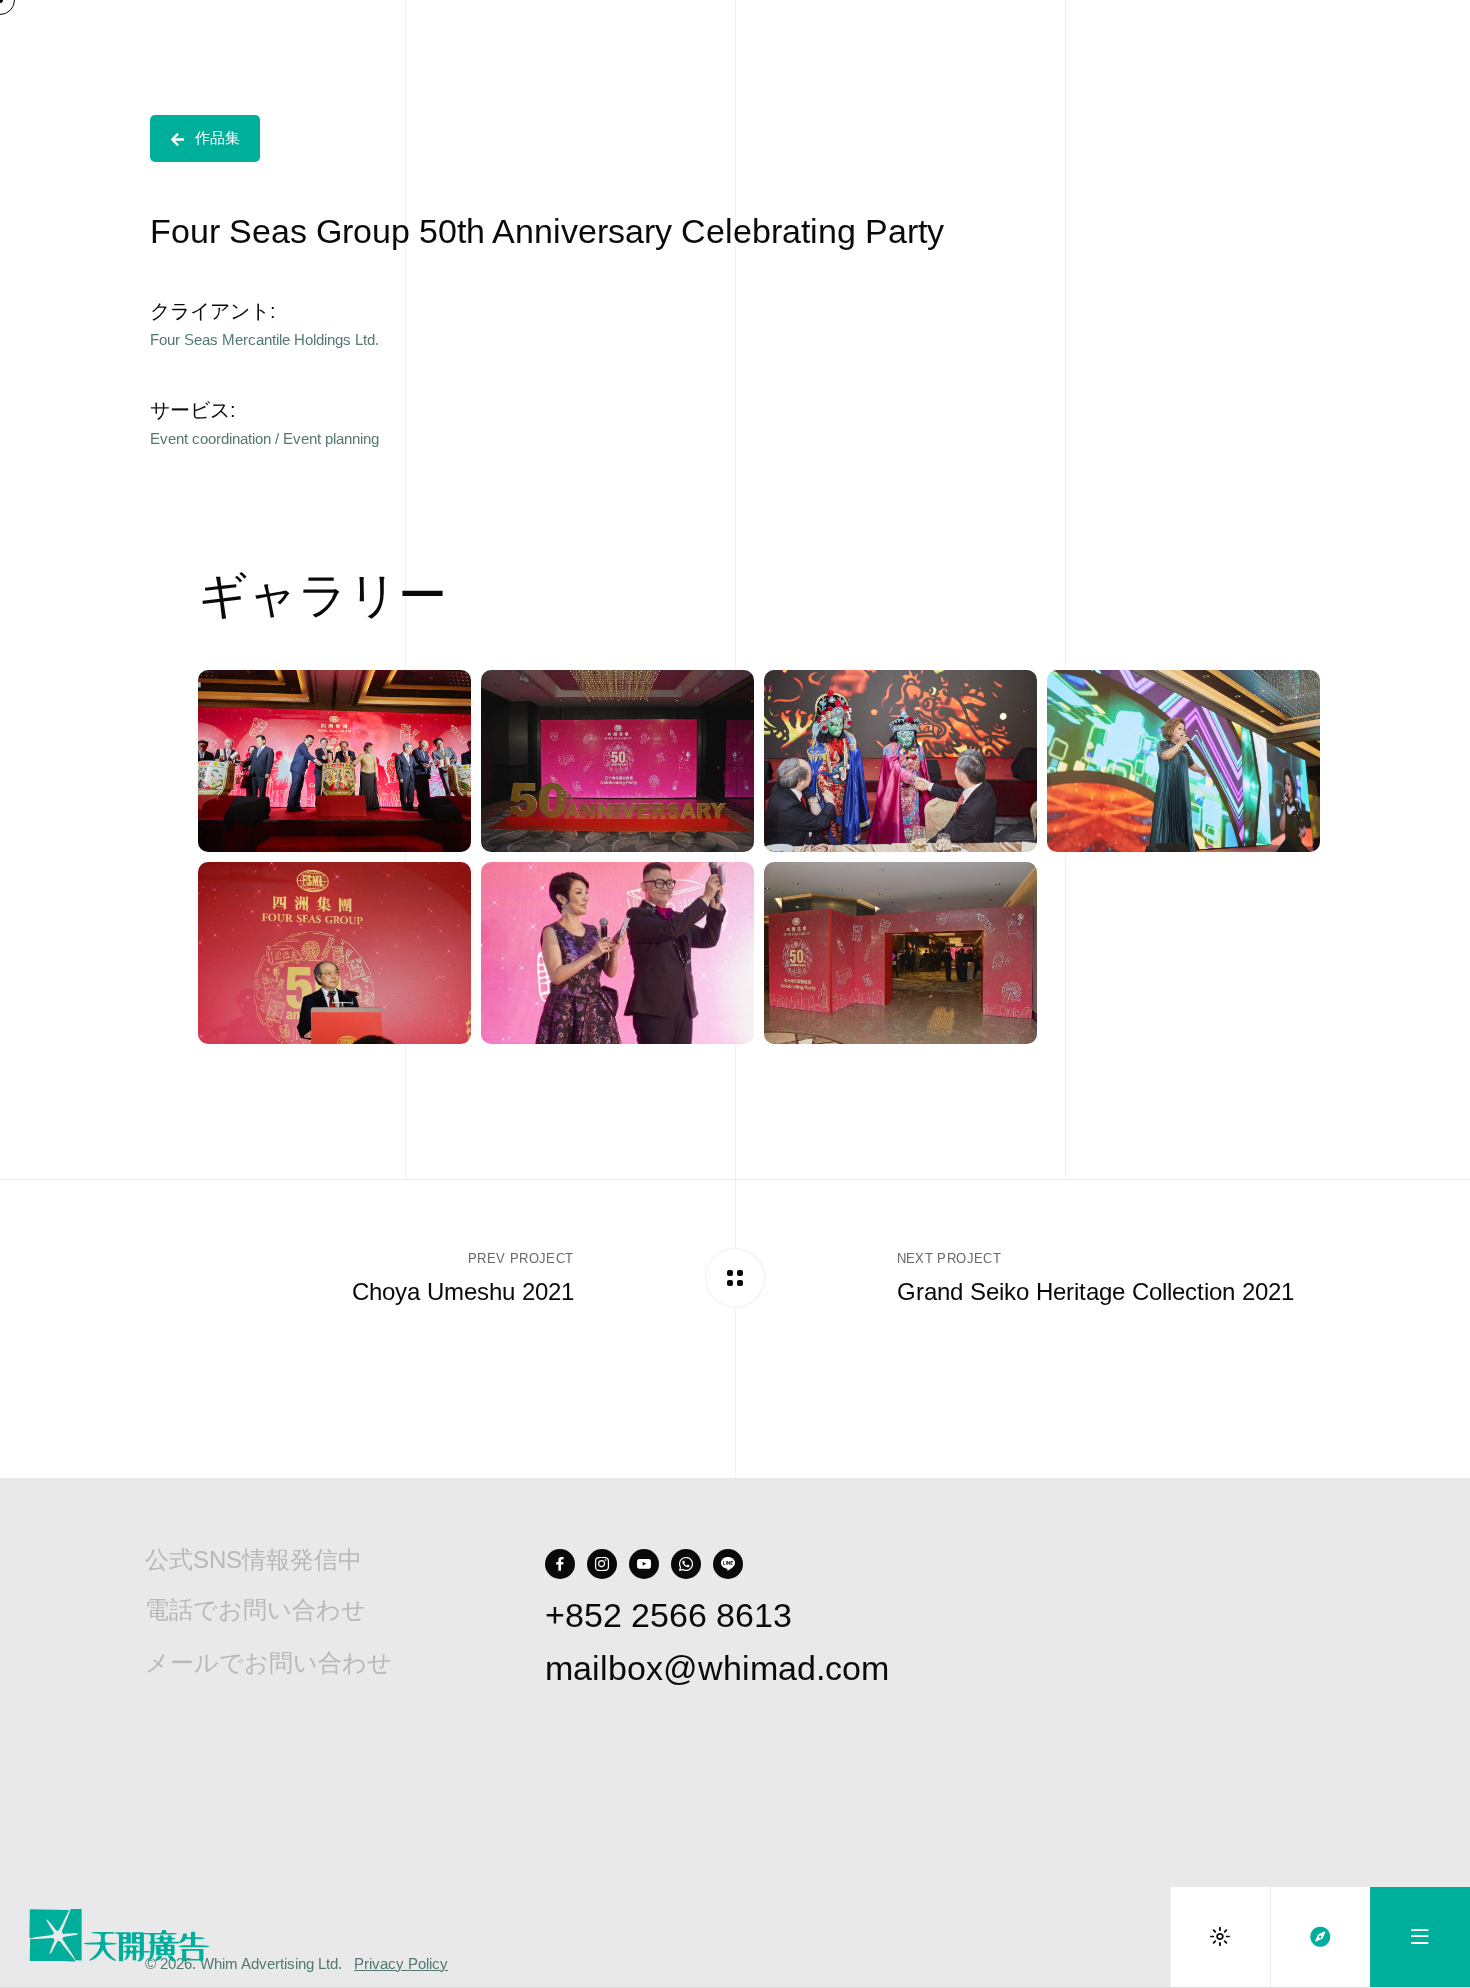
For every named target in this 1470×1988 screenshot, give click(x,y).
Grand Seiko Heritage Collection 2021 (1095, 1292)
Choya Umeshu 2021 (463, 1292)
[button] (205, 138)
